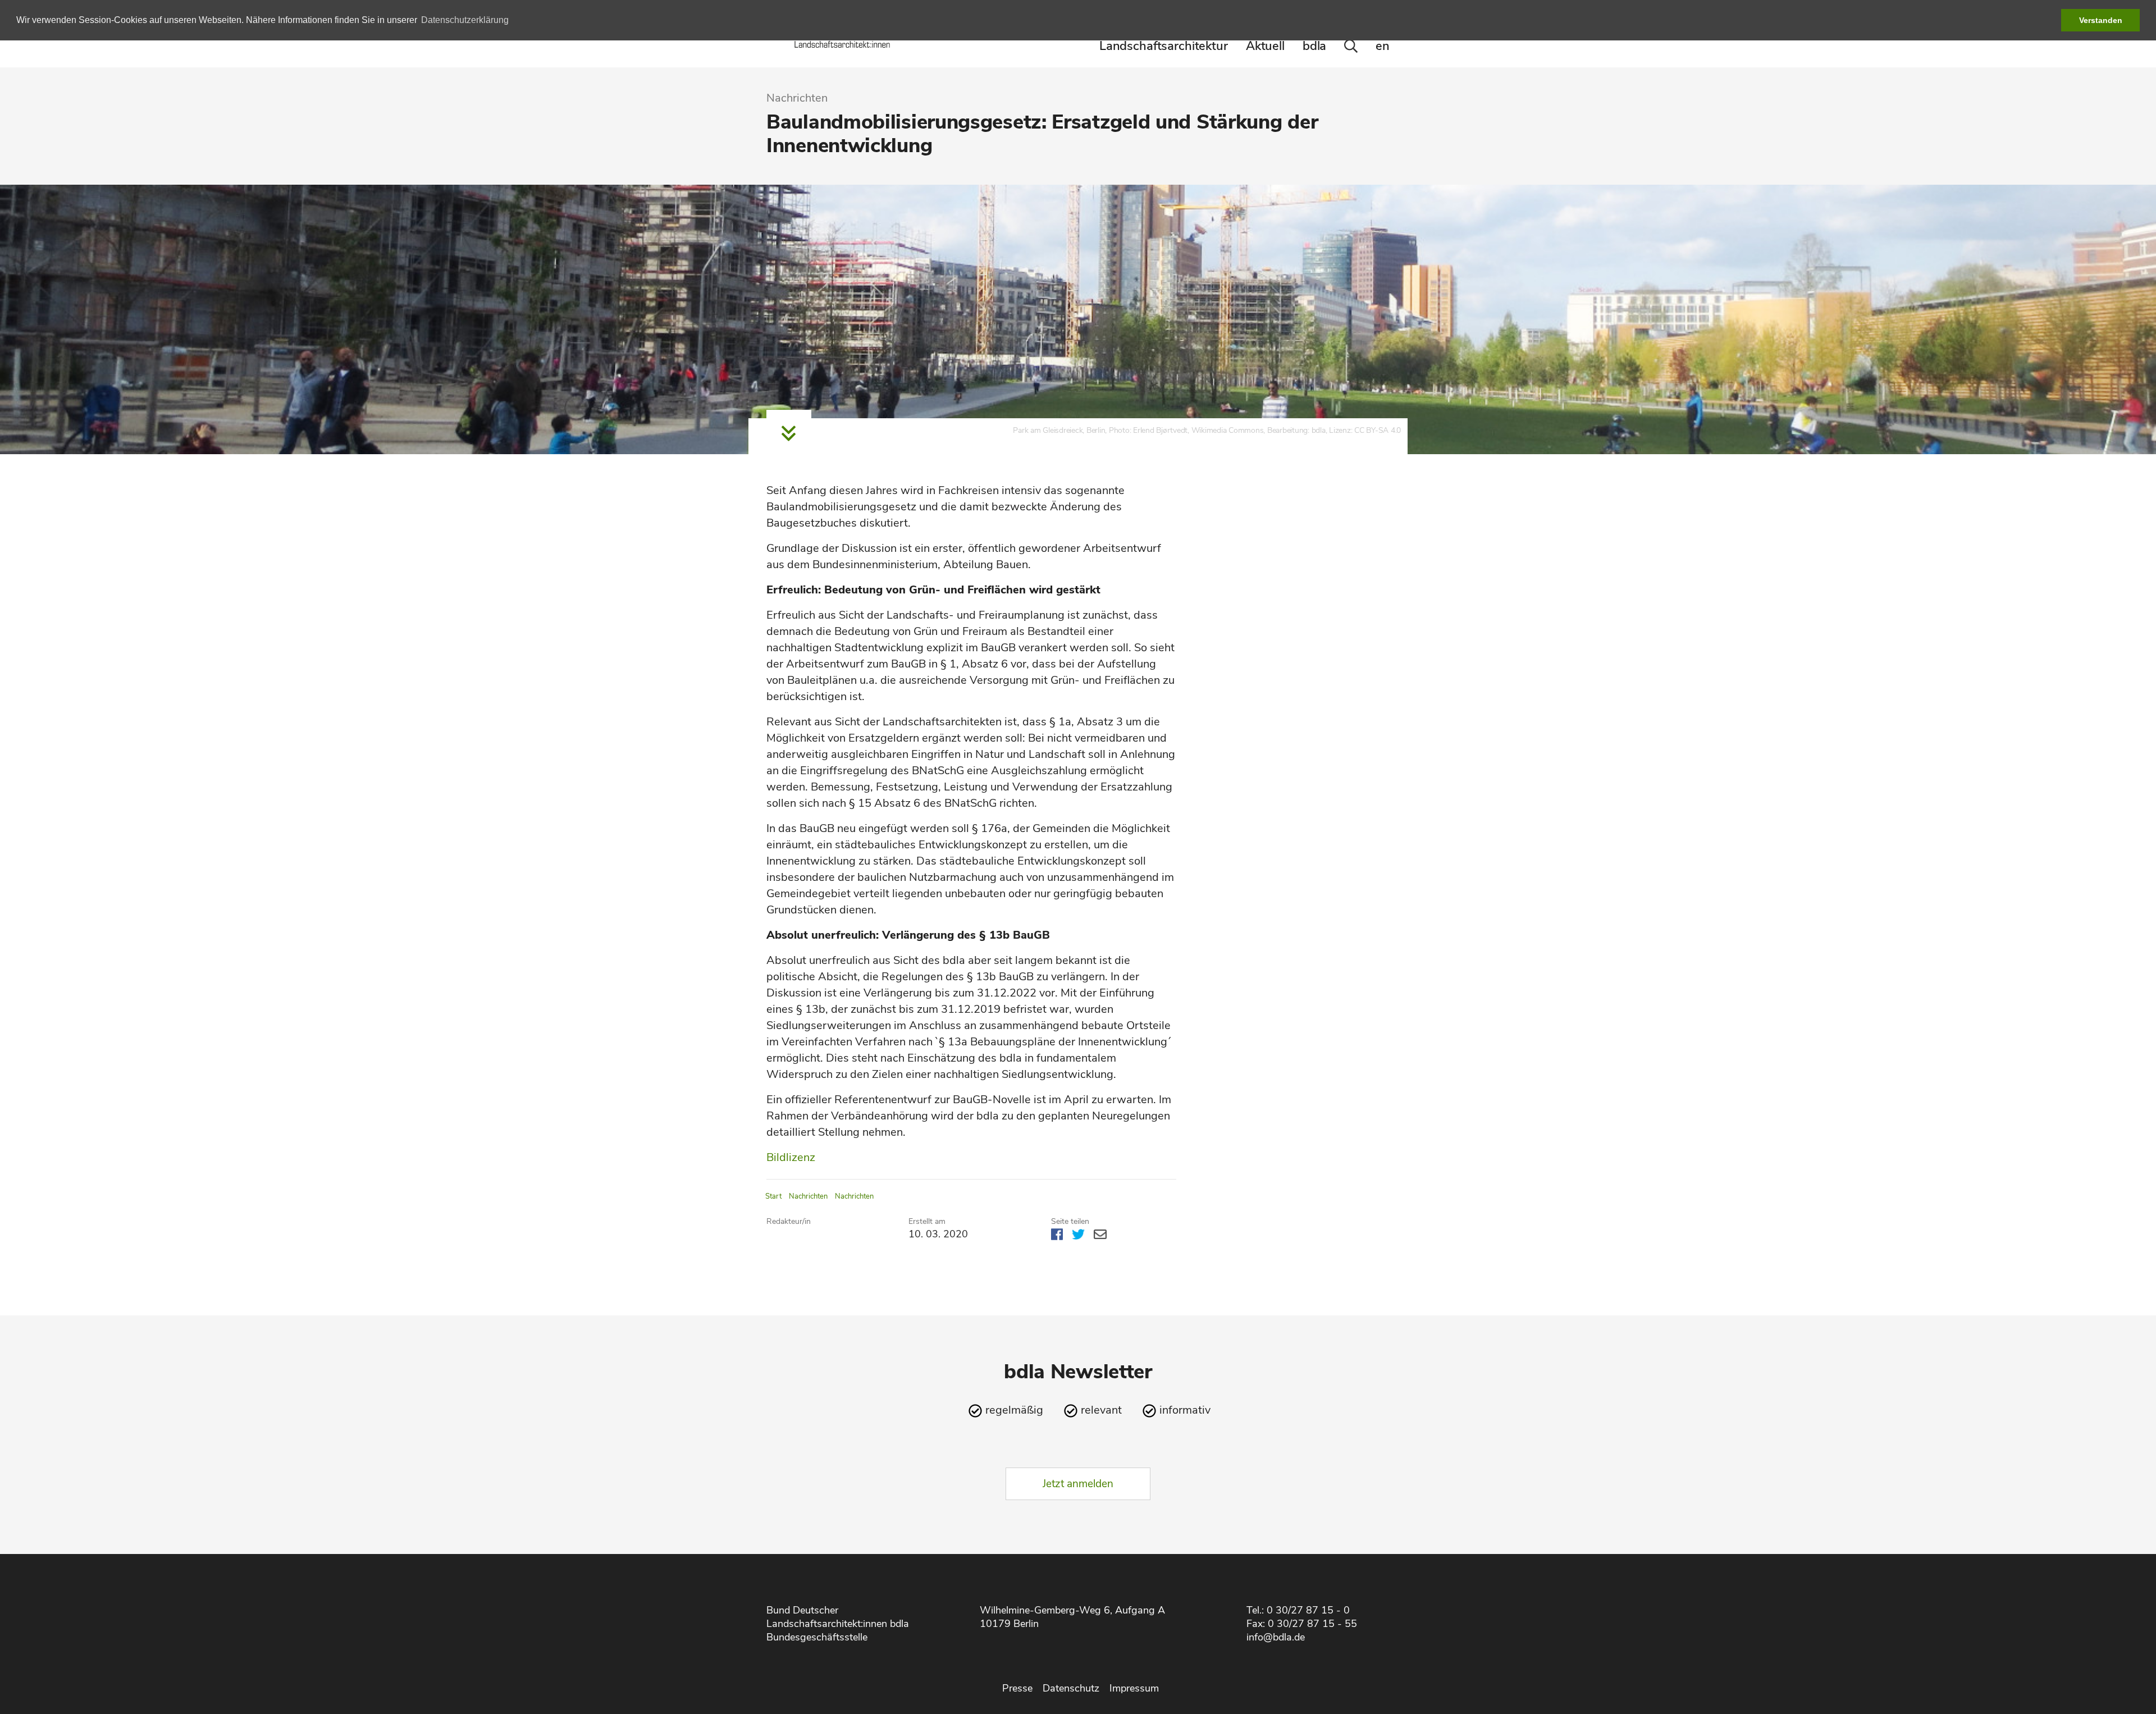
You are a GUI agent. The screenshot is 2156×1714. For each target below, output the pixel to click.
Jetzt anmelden (1078, 1484)
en (1383, 46)
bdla (1314, 46)
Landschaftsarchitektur (1164, 46)
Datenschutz (1071, 1688)
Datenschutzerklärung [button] (465, 20)
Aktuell (1265, 46)
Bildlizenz (791, 1157)
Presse (1017, 1688)
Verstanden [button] (2101, 20)
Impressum (1134, 1688)
